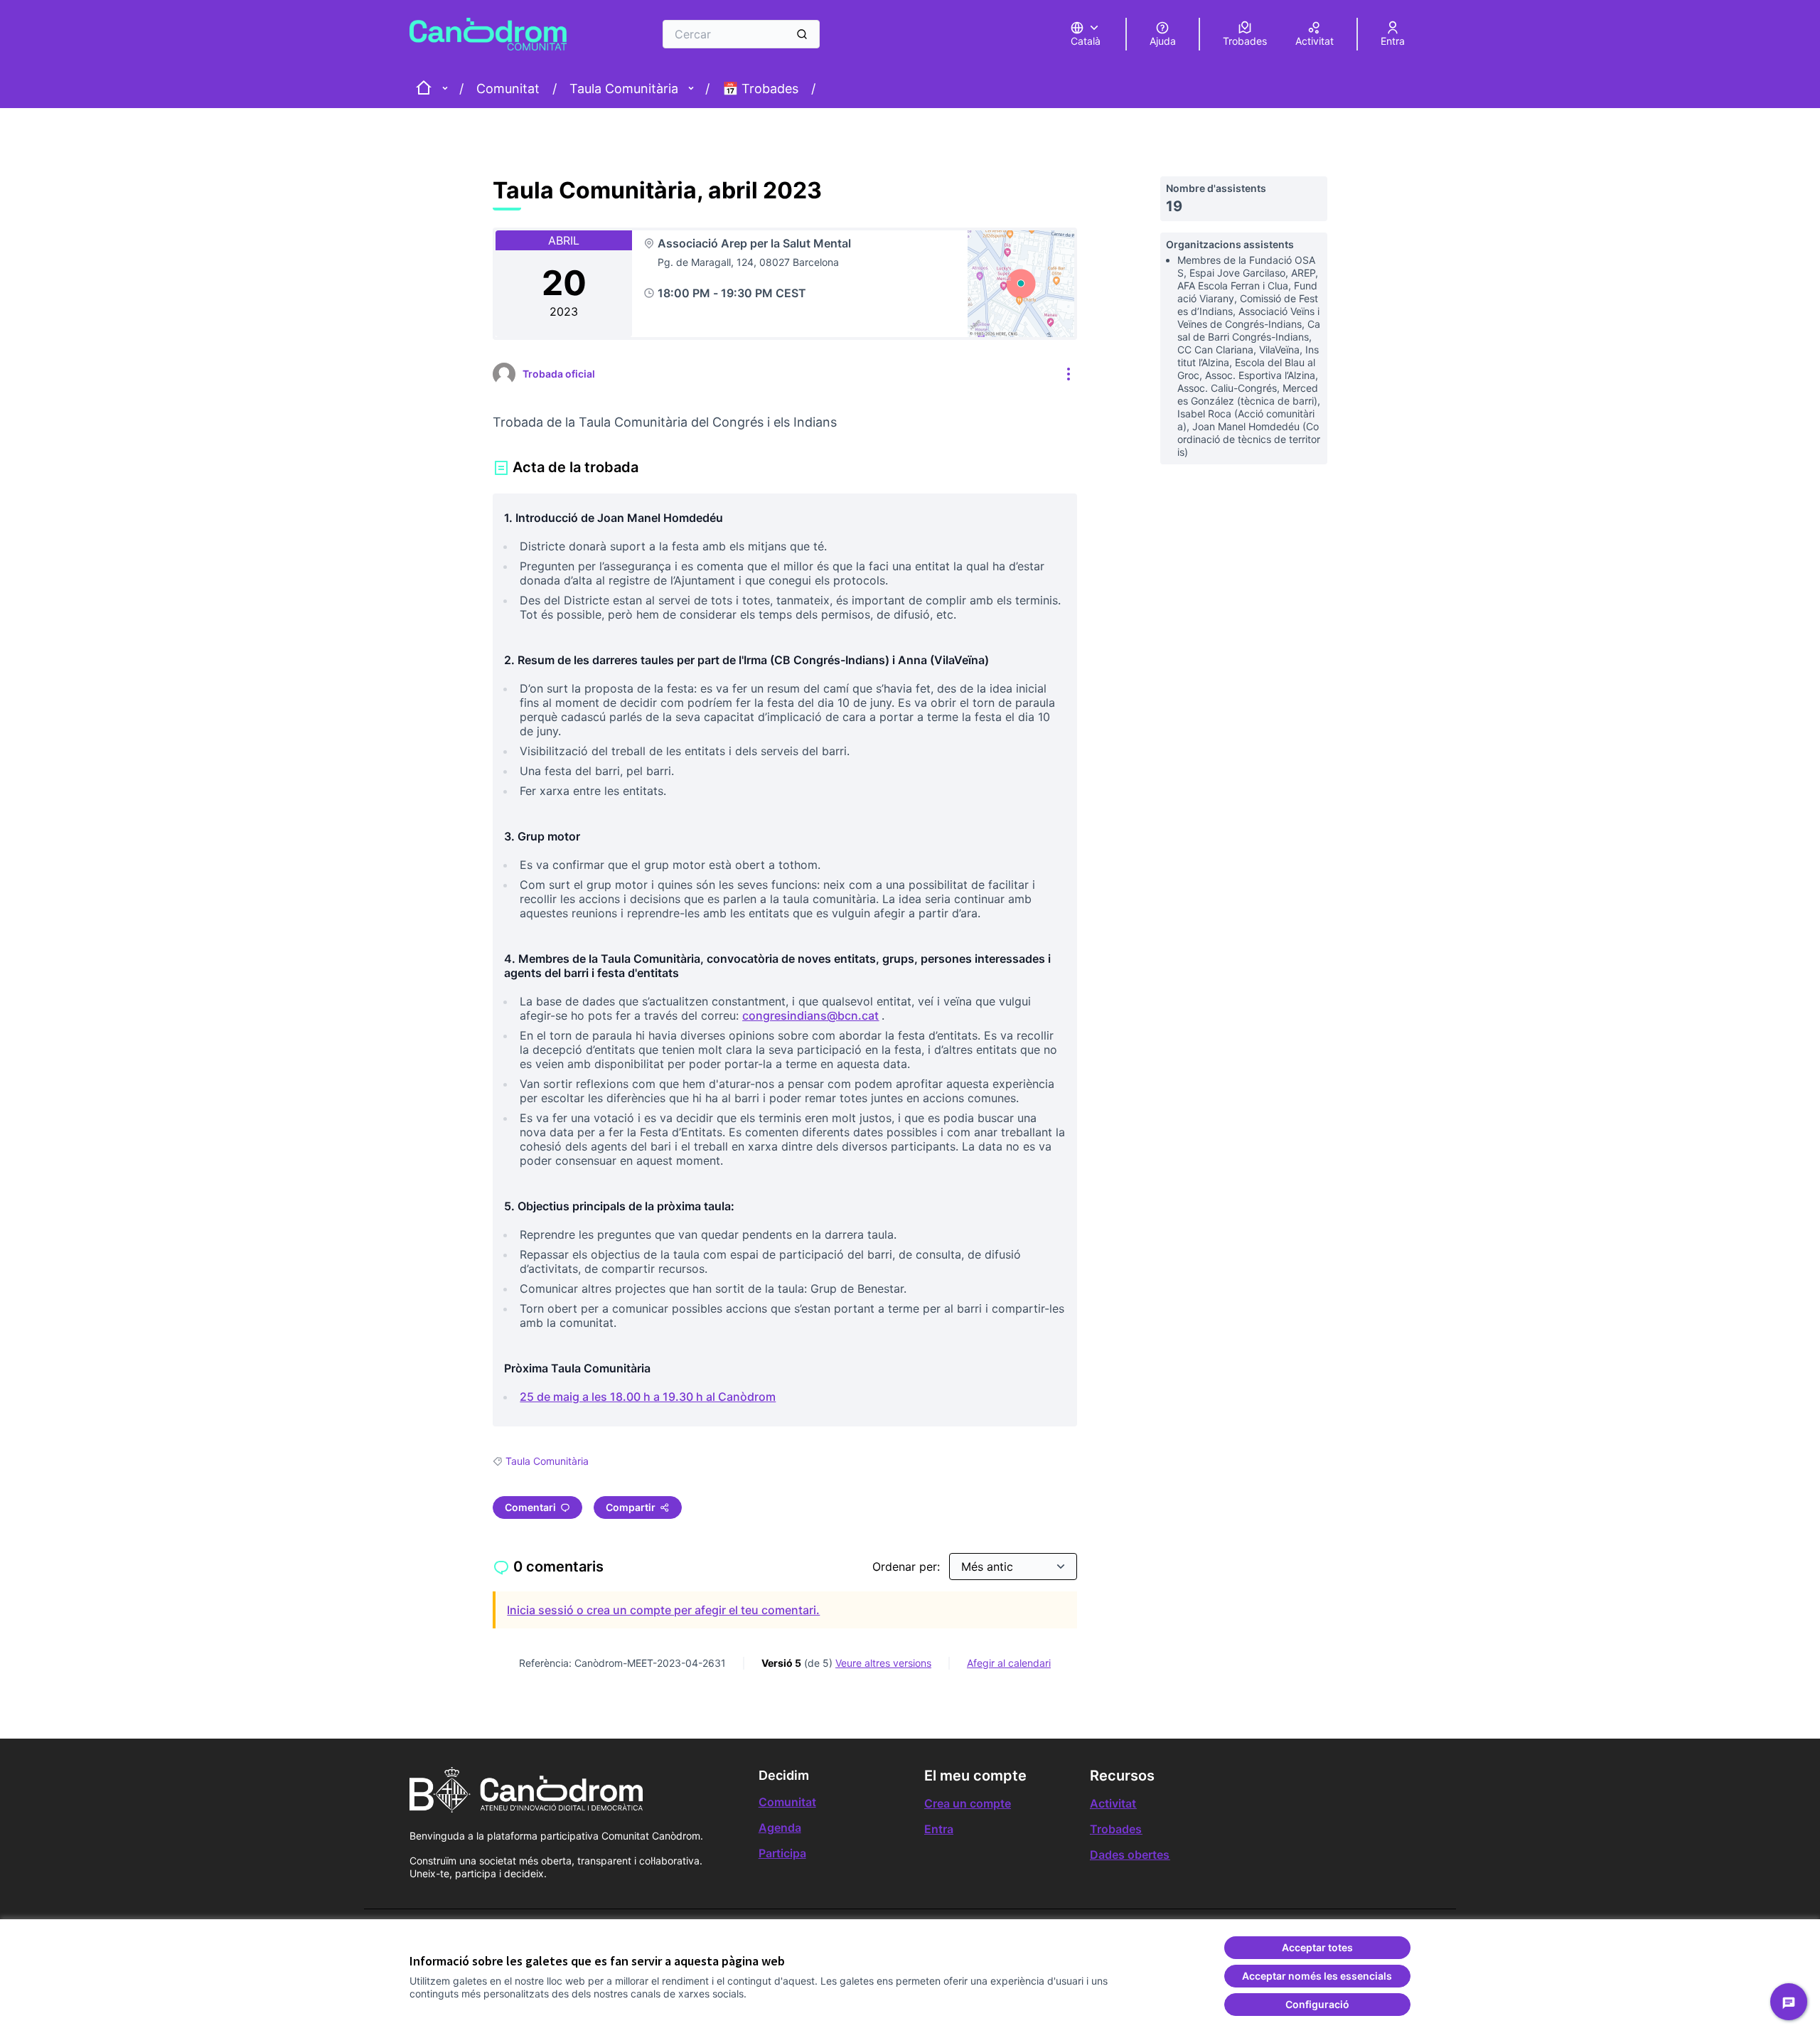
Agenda (780, 1827)
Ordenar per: (908, 1567)
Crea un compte (968, 1803)
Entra (939, 1829)
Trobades (1116, 1829)
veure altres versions (883, 1663)
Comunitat (508, 89)
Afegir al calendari (1009, 1663)
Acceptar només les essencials (1317, 1976)
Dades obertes (1130, 1855)
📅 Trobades (760, 89)
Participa (782, 1853)
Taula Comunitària (624, 89)
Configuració (1317, 2004)
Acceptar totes (1317, 1947)
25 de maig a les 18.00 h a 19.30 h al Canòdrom (649, 1397)
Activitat (1113, 1803)
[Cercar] (802, 34)
